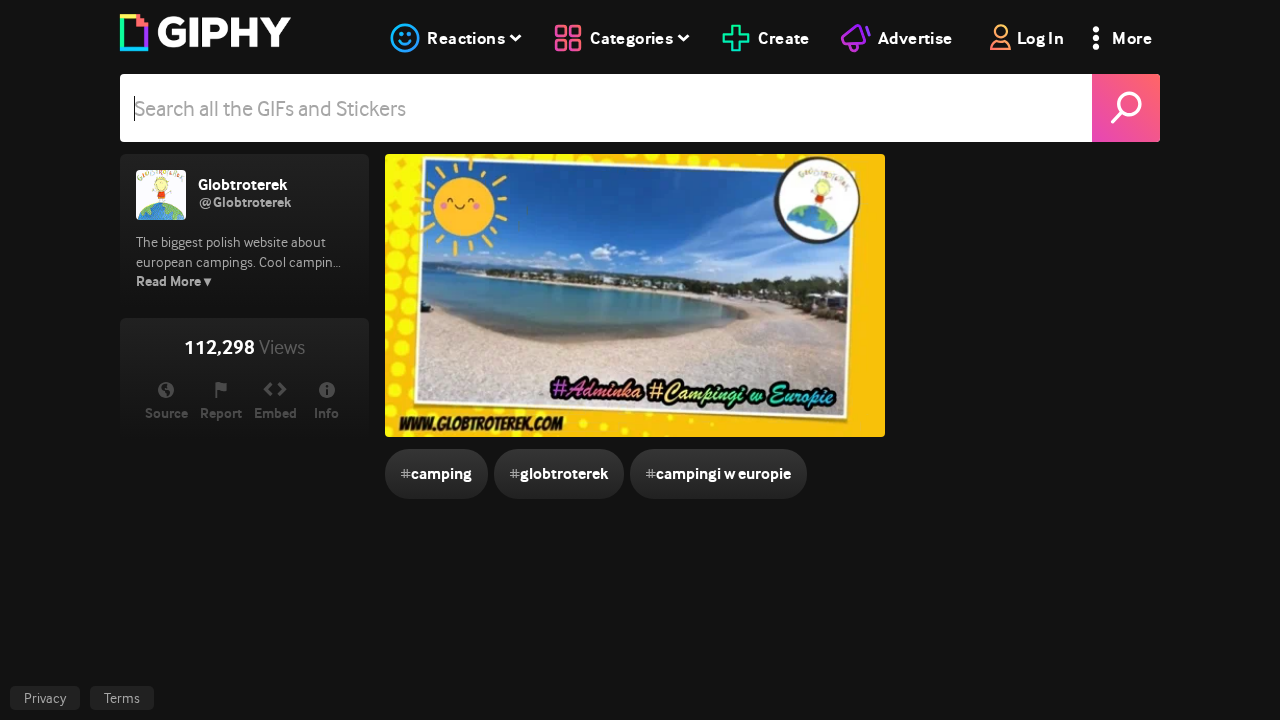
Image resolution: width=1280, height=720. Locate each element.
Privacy (45, 698)
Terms (122, 698)
